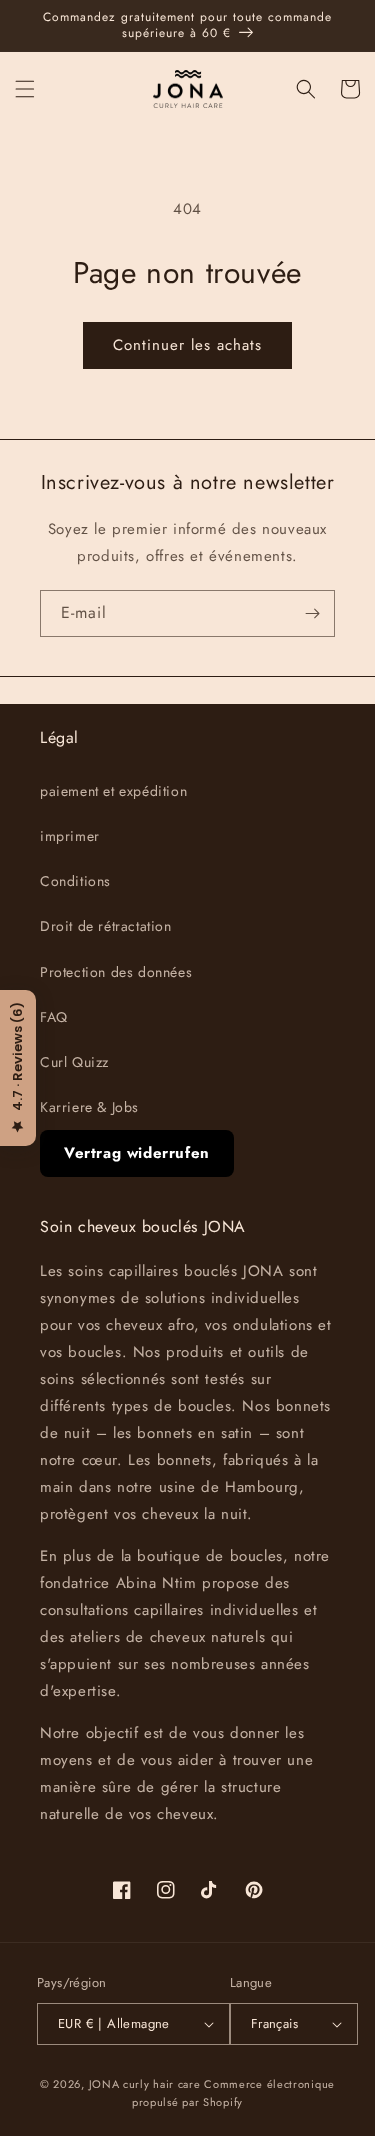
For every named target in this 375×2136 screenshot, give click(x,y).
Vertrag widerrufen (137, 1153)
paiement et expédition (113, 791)
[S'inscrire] (312, 613)
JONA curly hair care (145, 2084)
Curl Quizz (74, 1062)
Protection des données (116, 972)
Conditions (75, 881)
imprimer (70, 836)
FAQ (54, 1017)
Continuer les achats (187, 345)
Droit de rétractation (106, 926)
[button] (25, 89)
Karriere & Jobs (89, 1107)
